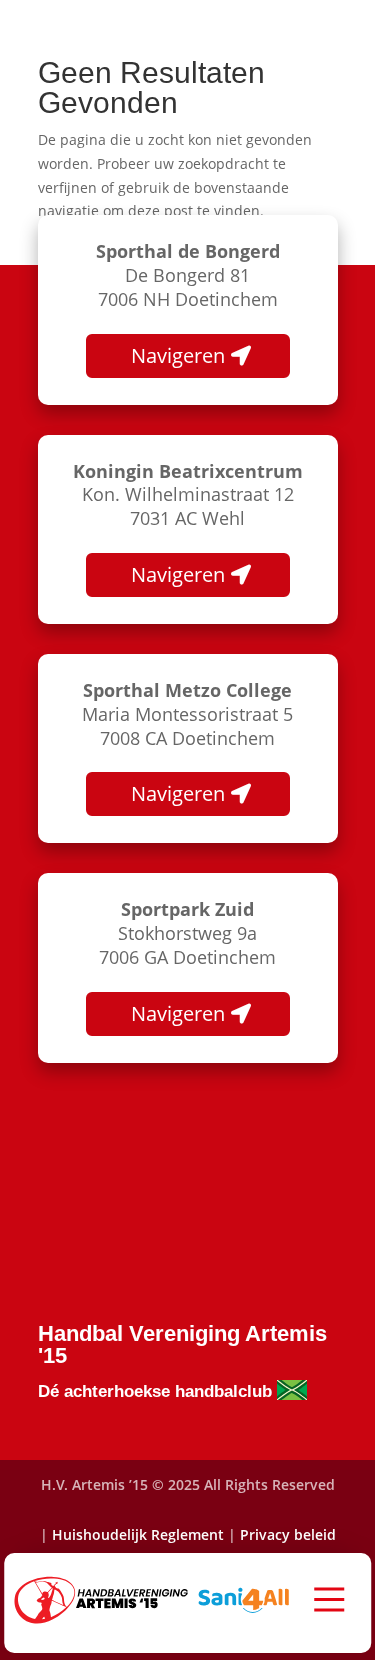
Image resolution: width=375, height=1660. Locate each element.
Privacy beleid (288, 1534)
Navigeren (178, 355)
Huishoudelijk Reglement (138, 1534)
